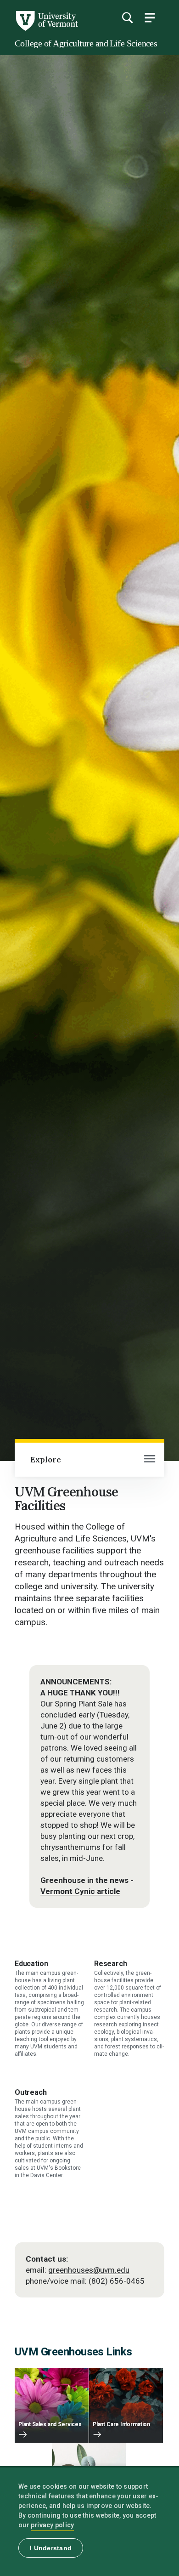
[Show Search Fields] (127, 17)
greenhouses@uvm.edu (89, 2270)
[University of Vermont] (46, 28)
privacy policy (53, 2525)
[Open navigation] (150, 1460)
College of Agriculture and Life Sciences (86, 43)
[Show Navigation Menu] (150, 17)
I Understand (51, 2548)
